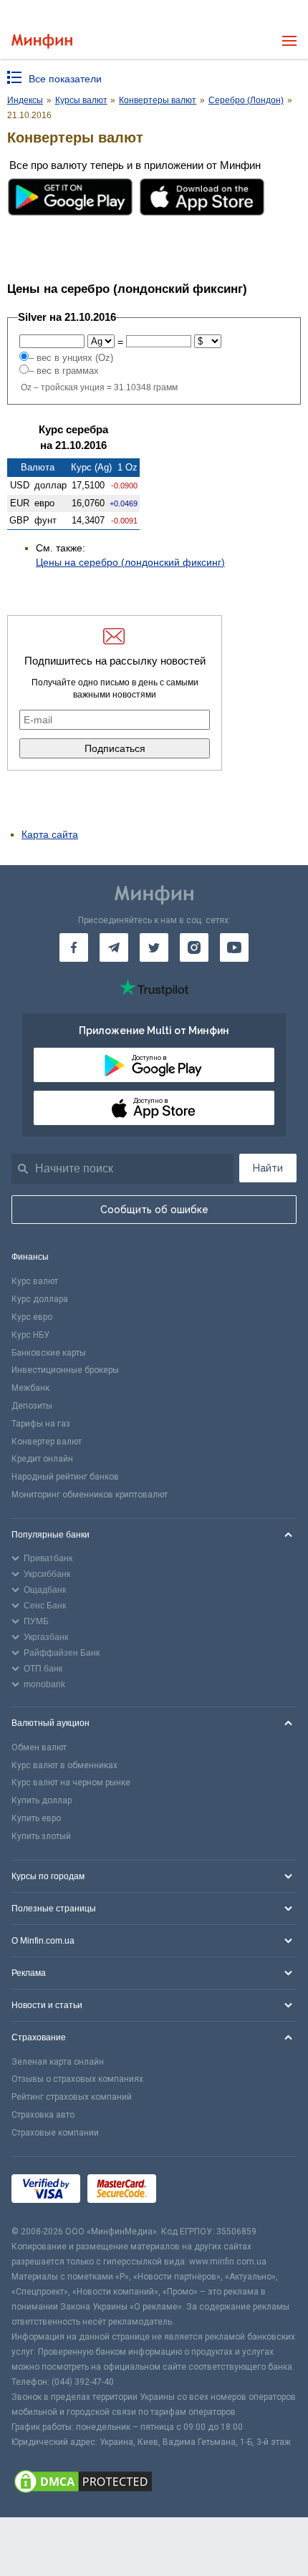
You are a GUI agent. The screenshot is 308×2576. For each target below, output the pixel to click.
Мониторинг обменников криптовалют (90, 1495)
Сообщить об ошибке (154, 1210)
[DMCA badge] (154, 2484)
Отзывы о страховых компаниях (77, 2079)
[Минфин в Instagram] (194, 947)
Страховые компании (55, 2133)
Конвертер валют (47, 1442)
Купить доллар (42, 1800)
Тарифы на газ (41, 1424)
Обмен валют (39, 1747)
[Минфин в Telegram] (114, 947)
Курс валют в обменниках (64, 1765)
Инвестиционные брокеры (65, 1370)
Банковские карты (49, 1353)
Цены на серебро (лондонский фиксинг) (130, 562)
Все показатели (65, 79)
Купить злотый (41, 1836)
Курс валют (35, 1281)
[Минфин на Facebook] (74, 947)
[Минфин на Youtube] (234, 947)
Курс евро (32, 1317)
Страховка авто (43, 2115)
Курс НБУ (30, 1335)
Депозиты (32, 1406)
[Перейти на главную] (42, 41)
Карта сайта (50, 834)
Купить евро (36, 1818)
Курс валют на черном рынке (71, 1783)
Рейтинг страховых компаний (72, 2097)
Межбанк (30, 1388)
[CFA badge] (195, 2190)
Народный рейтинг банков (65, 1477)
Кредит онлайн (42, 1459)
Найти (268, 1168)
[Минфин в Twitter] (154, 947)
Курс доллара (40, 1299)
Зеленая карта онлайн (58, 2062)
